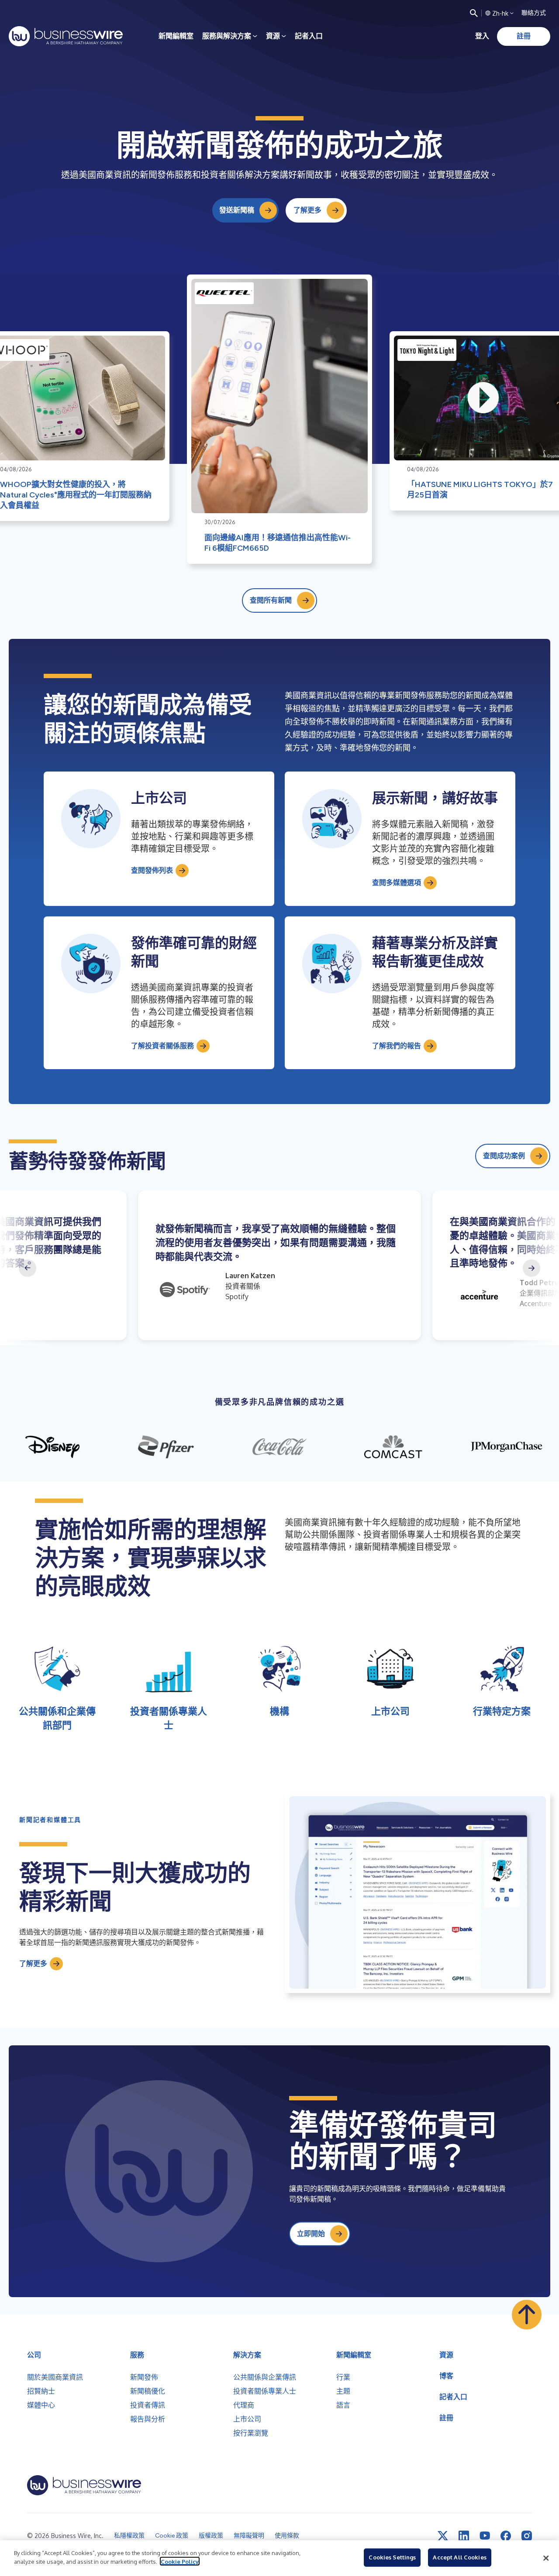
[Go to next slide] (531, 1268)
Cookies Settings (392, 2557)
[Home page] (66, 36)
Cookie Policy (180, 2561)
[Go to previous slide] (28, 1268)
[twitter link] (443, 2536)
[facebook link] (506, 2536)
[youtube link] (485, 2536)
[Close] (546, 2558)
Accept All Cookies (459, 2557)
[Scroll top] (527, 2315)
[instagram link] (527, 2536)
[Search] (474, 13)
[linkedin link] (464, 2536)
